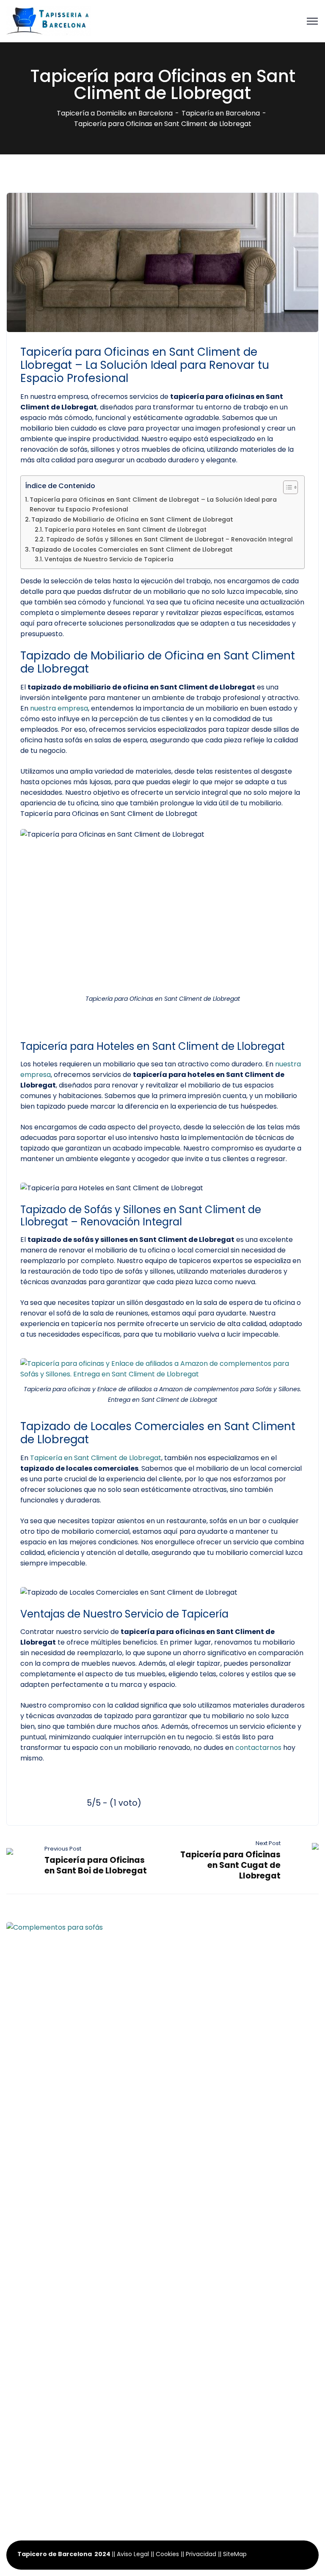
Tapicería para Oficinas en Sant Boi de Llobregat (96, 1865)
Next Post (268, 1843)
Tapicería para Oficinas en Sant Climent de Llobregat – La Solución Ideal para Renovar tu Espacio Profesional (153, 504)
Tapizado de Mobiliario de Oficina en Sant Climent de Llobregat (132, 519)
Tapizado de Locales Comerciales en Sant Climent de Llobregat (132, 549)
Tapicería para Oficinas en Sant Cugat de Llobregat (230, 1865)
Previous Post (63, 1849)
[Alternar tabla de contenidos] (286, 487)
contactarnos (258, 1748)
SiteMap (235, 2554)
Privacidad (201, 2554)
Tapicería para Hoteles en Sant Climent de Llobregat (125, 530)
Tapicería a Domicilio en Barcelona (115, 113)
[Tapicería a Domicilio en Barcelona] (49, 21)
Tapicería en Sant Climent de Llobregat (96, 1458)
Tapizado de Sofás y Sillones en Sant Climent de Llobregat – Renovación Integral (169, 540)
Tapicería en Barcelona (221, 113)
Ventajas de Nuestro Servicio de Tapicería (109, 559)
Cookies (167, 2554)
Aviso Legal (133, 2554)
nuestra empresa (59, 708)
